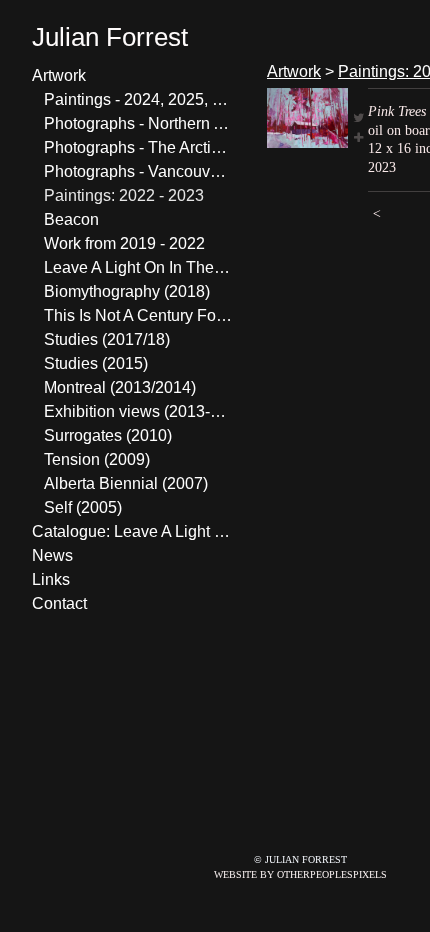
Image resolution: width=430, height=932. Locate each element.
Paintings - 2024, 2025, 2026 (138, 99)
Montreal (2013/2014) (120, 387)
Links (51, 579)
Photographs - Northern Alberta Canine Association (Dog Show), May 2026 (138, 123)
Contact (59, 603)
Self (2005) (83, 507)
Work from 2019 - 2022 (124, 243)
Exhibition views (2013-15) (138, 411)
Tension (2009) (97, 459)
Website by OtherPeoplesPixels (300, 874)
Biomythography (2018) (127, 291)
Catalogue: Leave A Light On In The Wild (132, 531)
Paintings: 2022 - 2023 (124, 195)
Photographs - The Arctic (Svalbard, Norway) (138, 147)
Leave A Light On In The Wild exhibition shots (138, 267)
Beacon (71, 219)
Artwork (59, 75)
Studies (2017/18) (107, 339)
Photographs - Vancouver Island (138, 171)
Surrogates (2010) (108, 435)
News (52, 555)
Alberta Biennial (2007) (126, 483)
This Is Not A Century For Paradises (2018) (138, 315)
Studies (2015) (96, 363)
